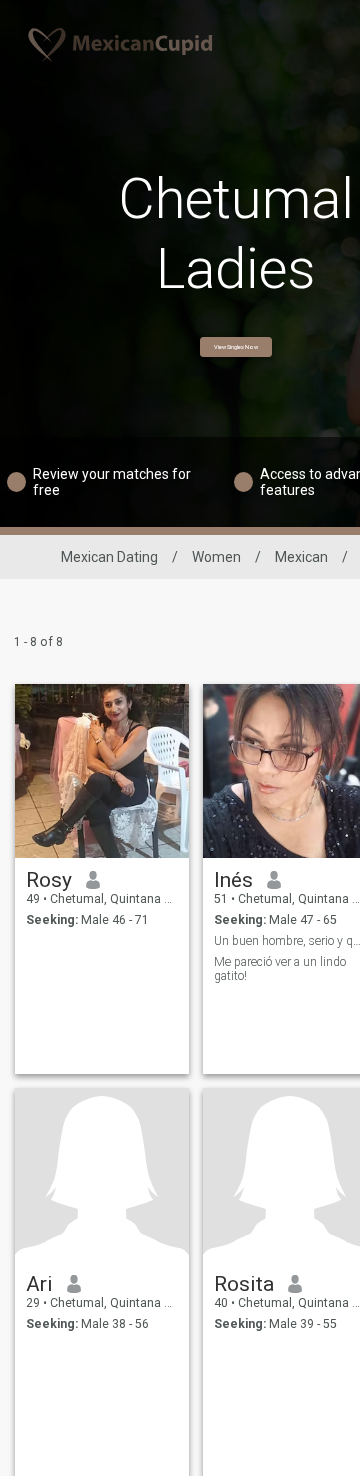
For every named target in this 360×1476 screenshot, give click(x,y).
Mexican (301, 557)
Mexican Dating (109, 557)
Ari (39, 1284)
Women (216, 557)
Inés (233, 880)
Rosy (49, 880)
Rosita (244, 1284)
